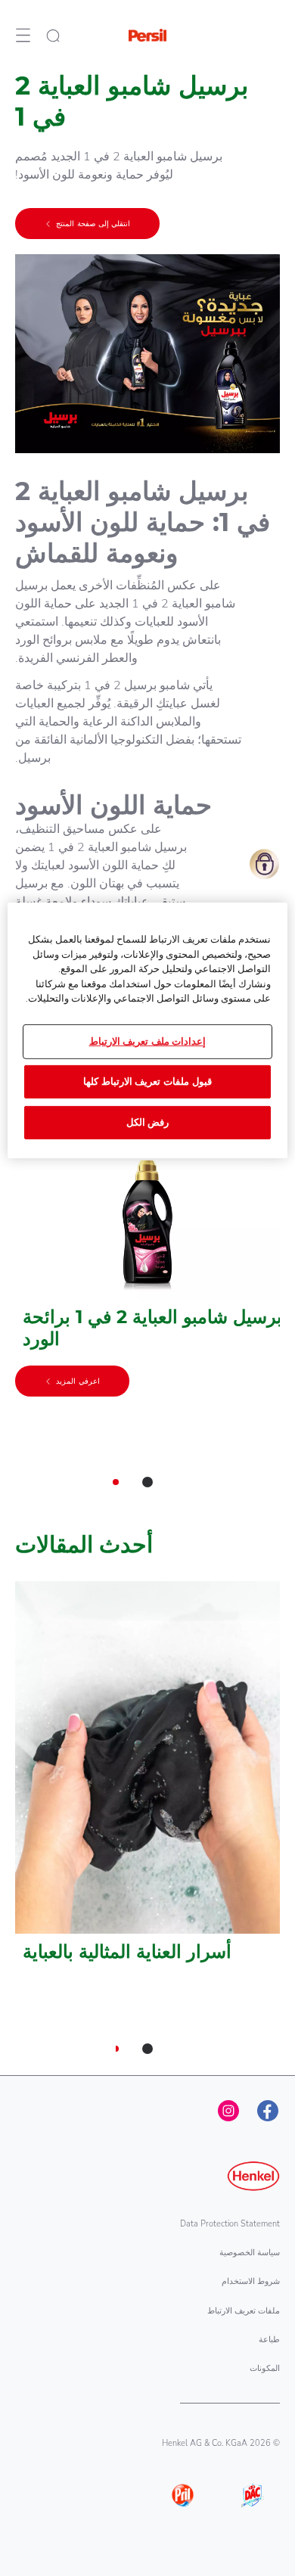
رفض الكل (148, 1123)
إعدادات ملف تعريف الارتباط (148, 1041)
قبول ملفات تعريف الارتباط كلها (147, 1082)
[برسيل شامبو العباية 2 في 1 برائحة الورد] (147, 1281)
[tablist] (147, 1482)
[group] (147, 1329)
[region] (148, 1030)
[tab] (147, 1482)
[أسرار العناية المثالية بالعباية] (147, 1780)
